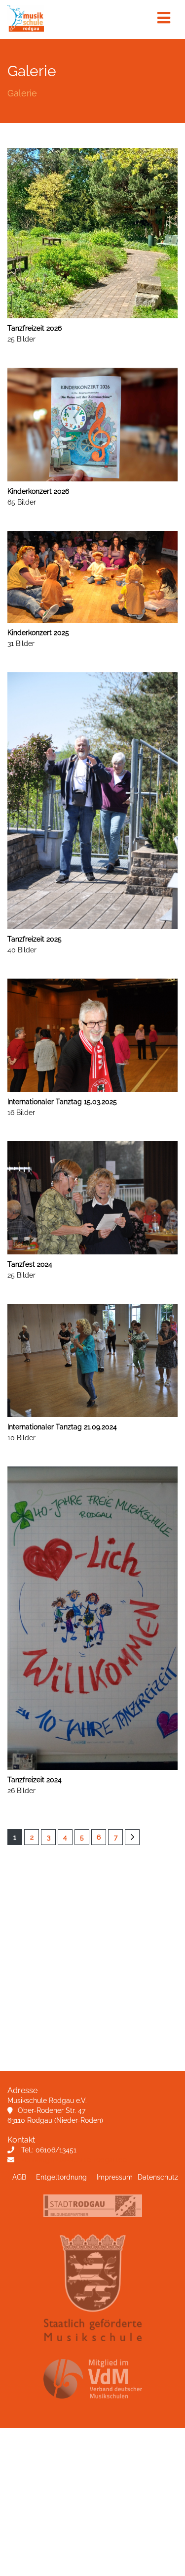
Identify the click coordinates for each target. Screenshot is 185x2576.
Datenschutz (158, 2177)
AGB (19, 2177)
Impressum (115, 2177)
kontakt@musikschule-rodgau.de (74, 2160)
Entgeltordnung (61, 2177)
